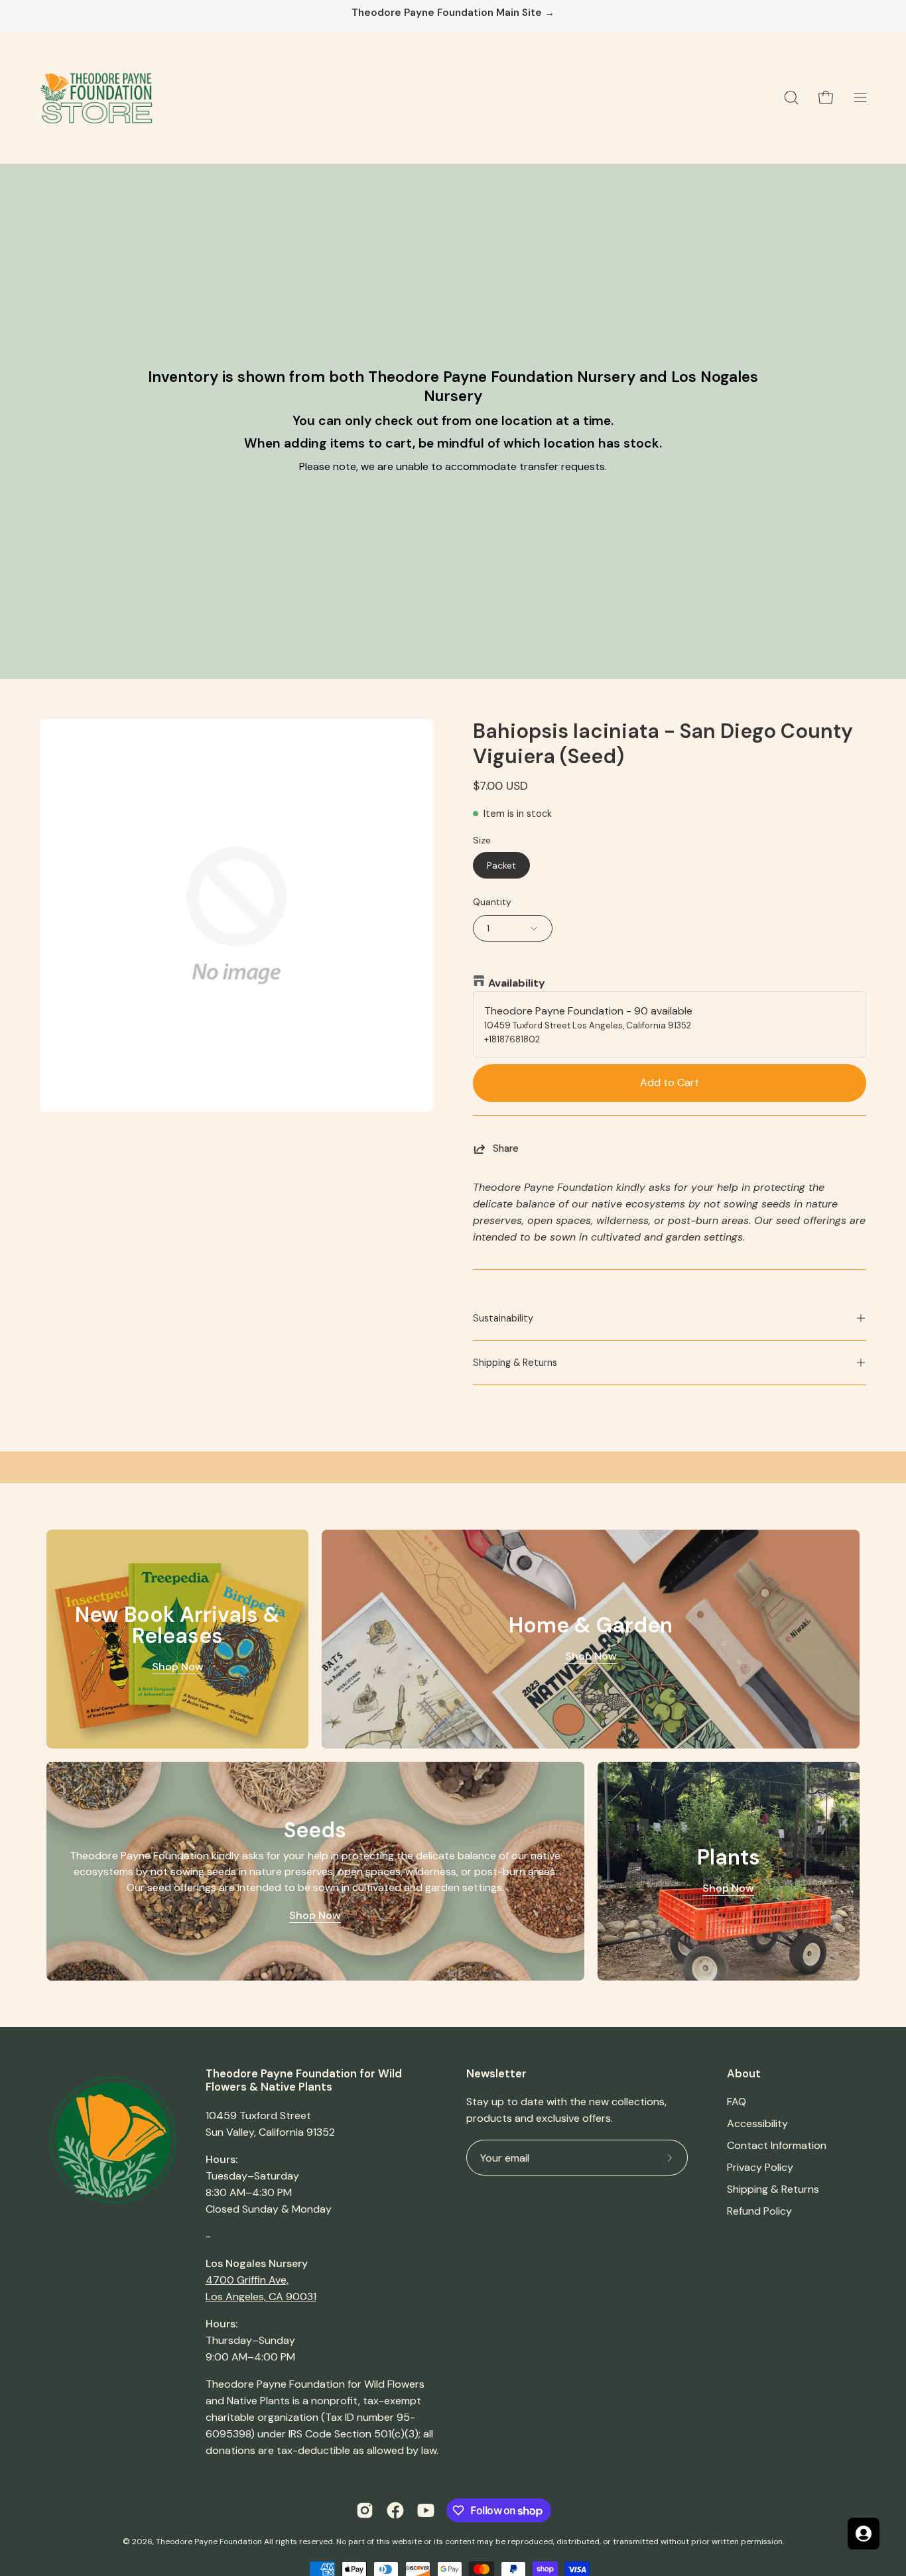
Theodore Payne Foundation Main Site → (453, 13)
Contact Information (777, 2145)
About (744, 2074)
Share (506, 1148)
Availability (517, 983)
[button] (791, 97)
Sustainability (503, 1318)
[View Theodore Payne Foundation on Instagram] (365, 2510)
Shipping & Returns (515, 1363)
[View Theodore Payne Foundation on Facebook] (395, 2510)
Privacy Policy (760, 2167)
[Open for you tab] (864, 2534)
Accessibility (757, 2123)
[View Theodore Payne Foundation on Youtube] (426, 2510)
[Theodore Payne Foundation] (96, 97)
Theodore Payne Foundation (209, 2542)
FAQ (737, 2102)
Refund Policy (759, 2211)
